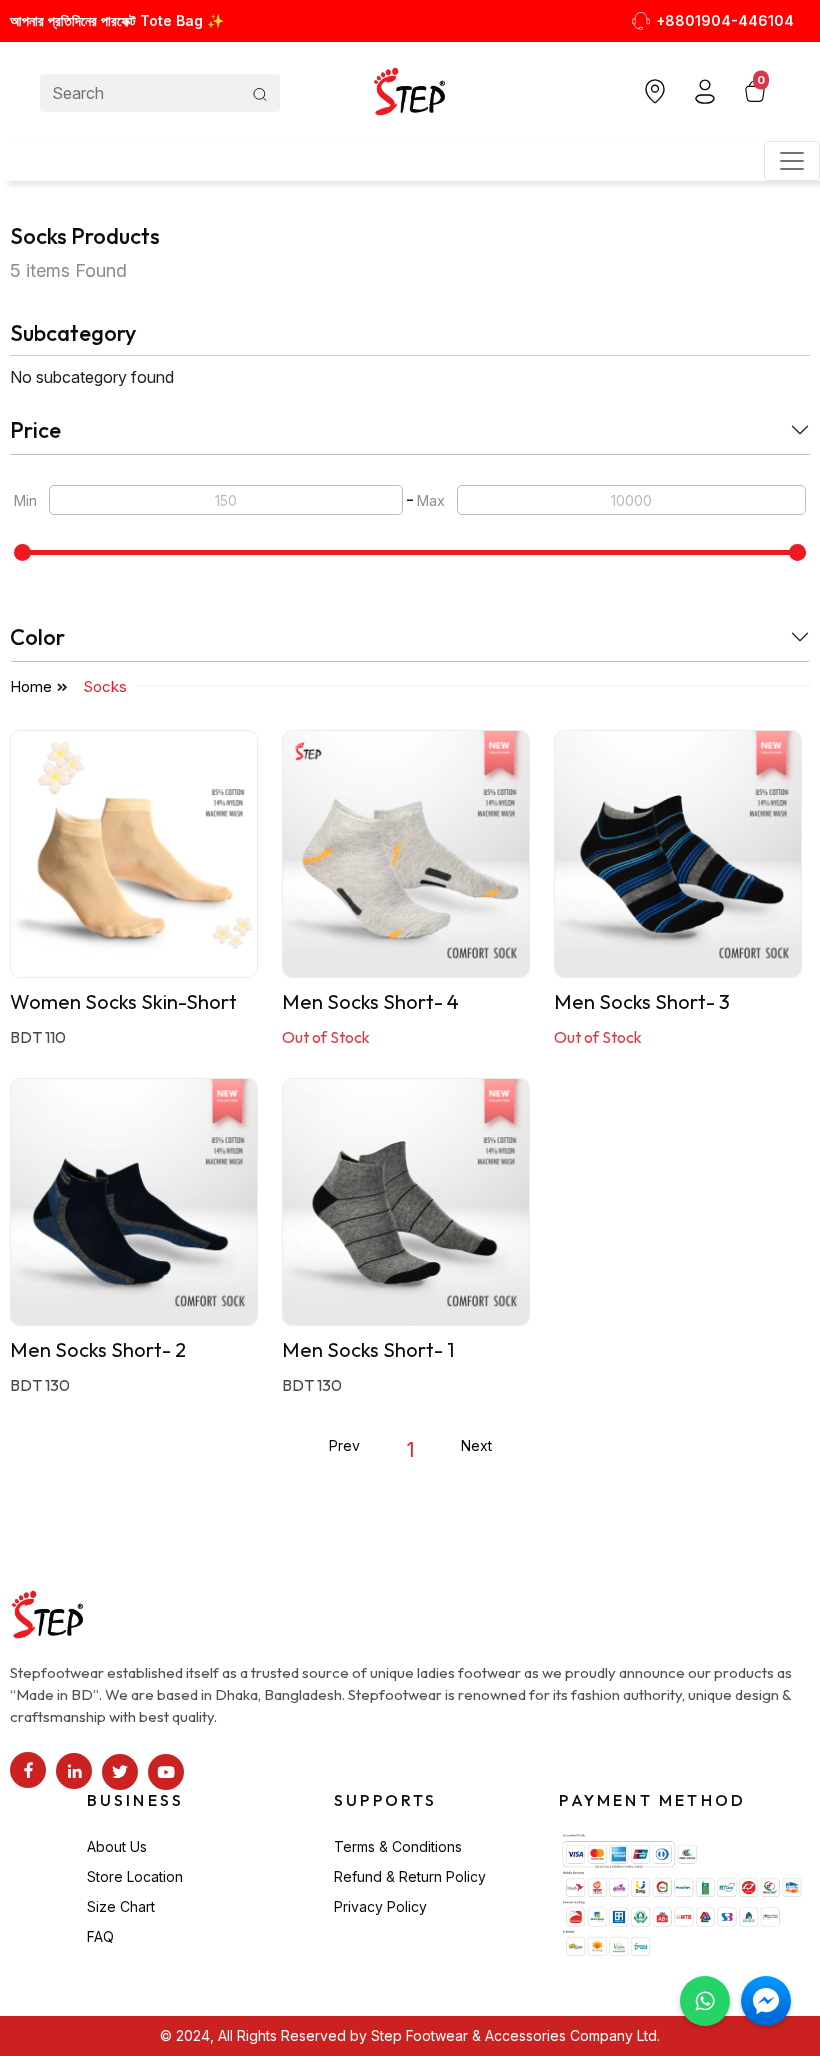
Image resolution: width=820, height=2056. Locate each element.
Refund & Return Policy (410, 1876)
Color (37, 637)
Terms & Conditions (398, 1846)
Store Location (135, 1876)
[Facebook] (28, 1770)
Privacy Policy (380, 1906)
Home (31, 686)
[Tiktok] (120, 1772)
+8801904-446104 (725, 20)
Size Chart (121, 1906)
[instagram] (74, 1771)
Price (35, 430)
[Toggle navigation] (792, 161)
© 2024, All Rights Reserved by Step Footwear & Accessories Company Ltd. (410, 2035)
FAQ (100, 1936)
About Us (117, 1846)
